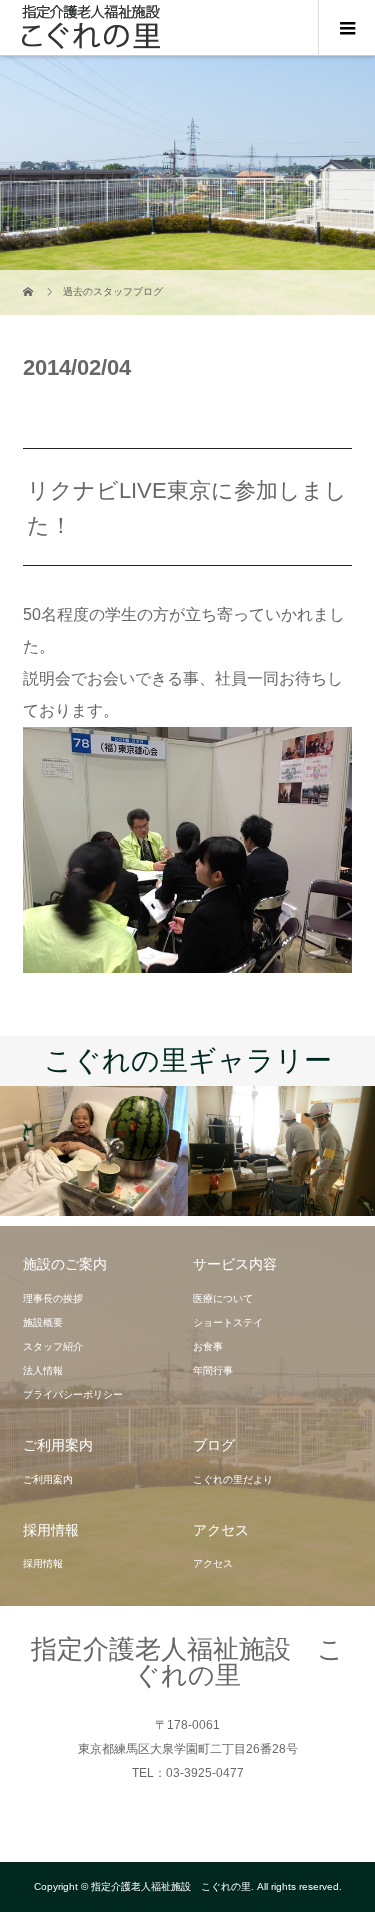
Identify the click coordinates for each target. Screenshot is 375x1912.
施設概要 (43, 1322)
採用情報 (43, 1563)
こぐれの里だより (233, 1479)
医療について (223, 1298)
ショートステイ (228, 1322)
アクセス (213, 1563)
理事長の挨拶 (53, 1298)
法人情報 (43, 1370)
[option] (94, 1151)
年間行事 (213, 1370)
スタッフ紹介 (53, 1346)
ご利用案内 (48, 1479)
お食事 (208, 1346)
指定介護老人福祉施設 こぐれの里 (187, 1662)
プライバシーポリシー (73, 1394)
